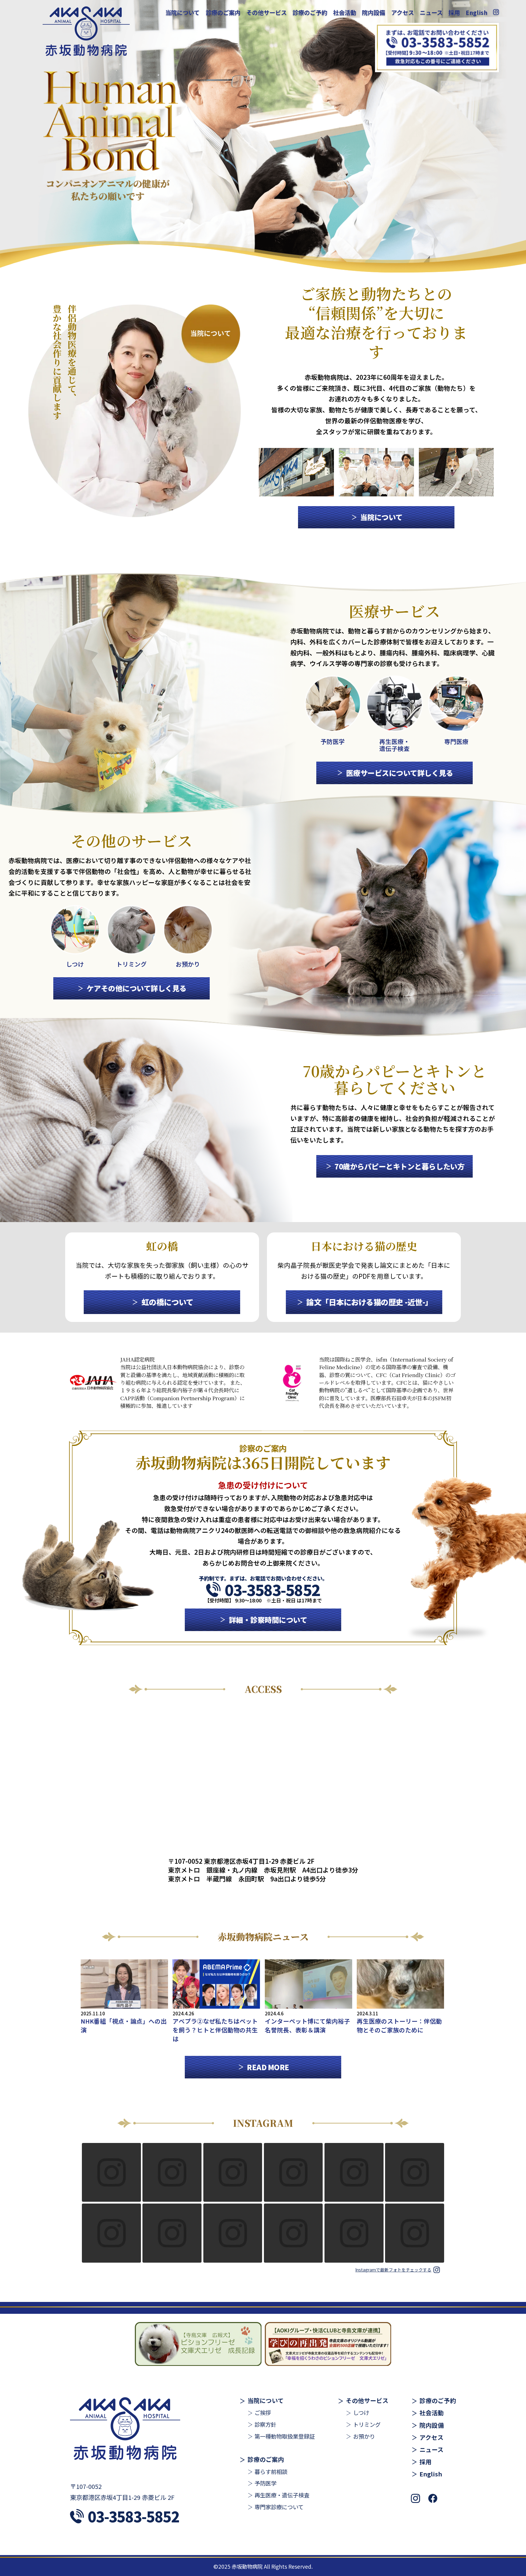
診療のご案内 (223, 12)
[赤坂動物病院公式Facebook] (433, 2499)
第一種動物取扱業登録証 (285, 2436)
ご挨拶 (263, 2412)
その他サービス (267, 12)
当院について (182, 12)
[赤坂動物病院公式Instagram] (496, 12)
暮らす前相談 (271, 2472)
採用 (454, 12)
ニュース (431, 12)
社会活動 (345, 12)
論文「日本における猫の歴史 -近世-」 (369, 1302)
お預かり (364, 2436)
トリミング (367, 2424)
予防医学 (265, 2483)
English (477, 12)
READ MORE (268, 2067)
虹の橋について (167, 1302)
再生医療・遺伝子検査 (282, 2495)
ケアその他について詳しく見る (136, 988)
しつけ (361, 2412)
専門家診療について (279, 2507)
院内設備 (373, 12)
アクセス (403, 12)
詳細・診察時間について (268, 1620)
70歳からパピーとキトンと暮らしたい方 (400, 1166)
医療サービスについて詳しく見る (400, 773)
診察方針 (265, 2424)
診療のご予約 (310, 12)
